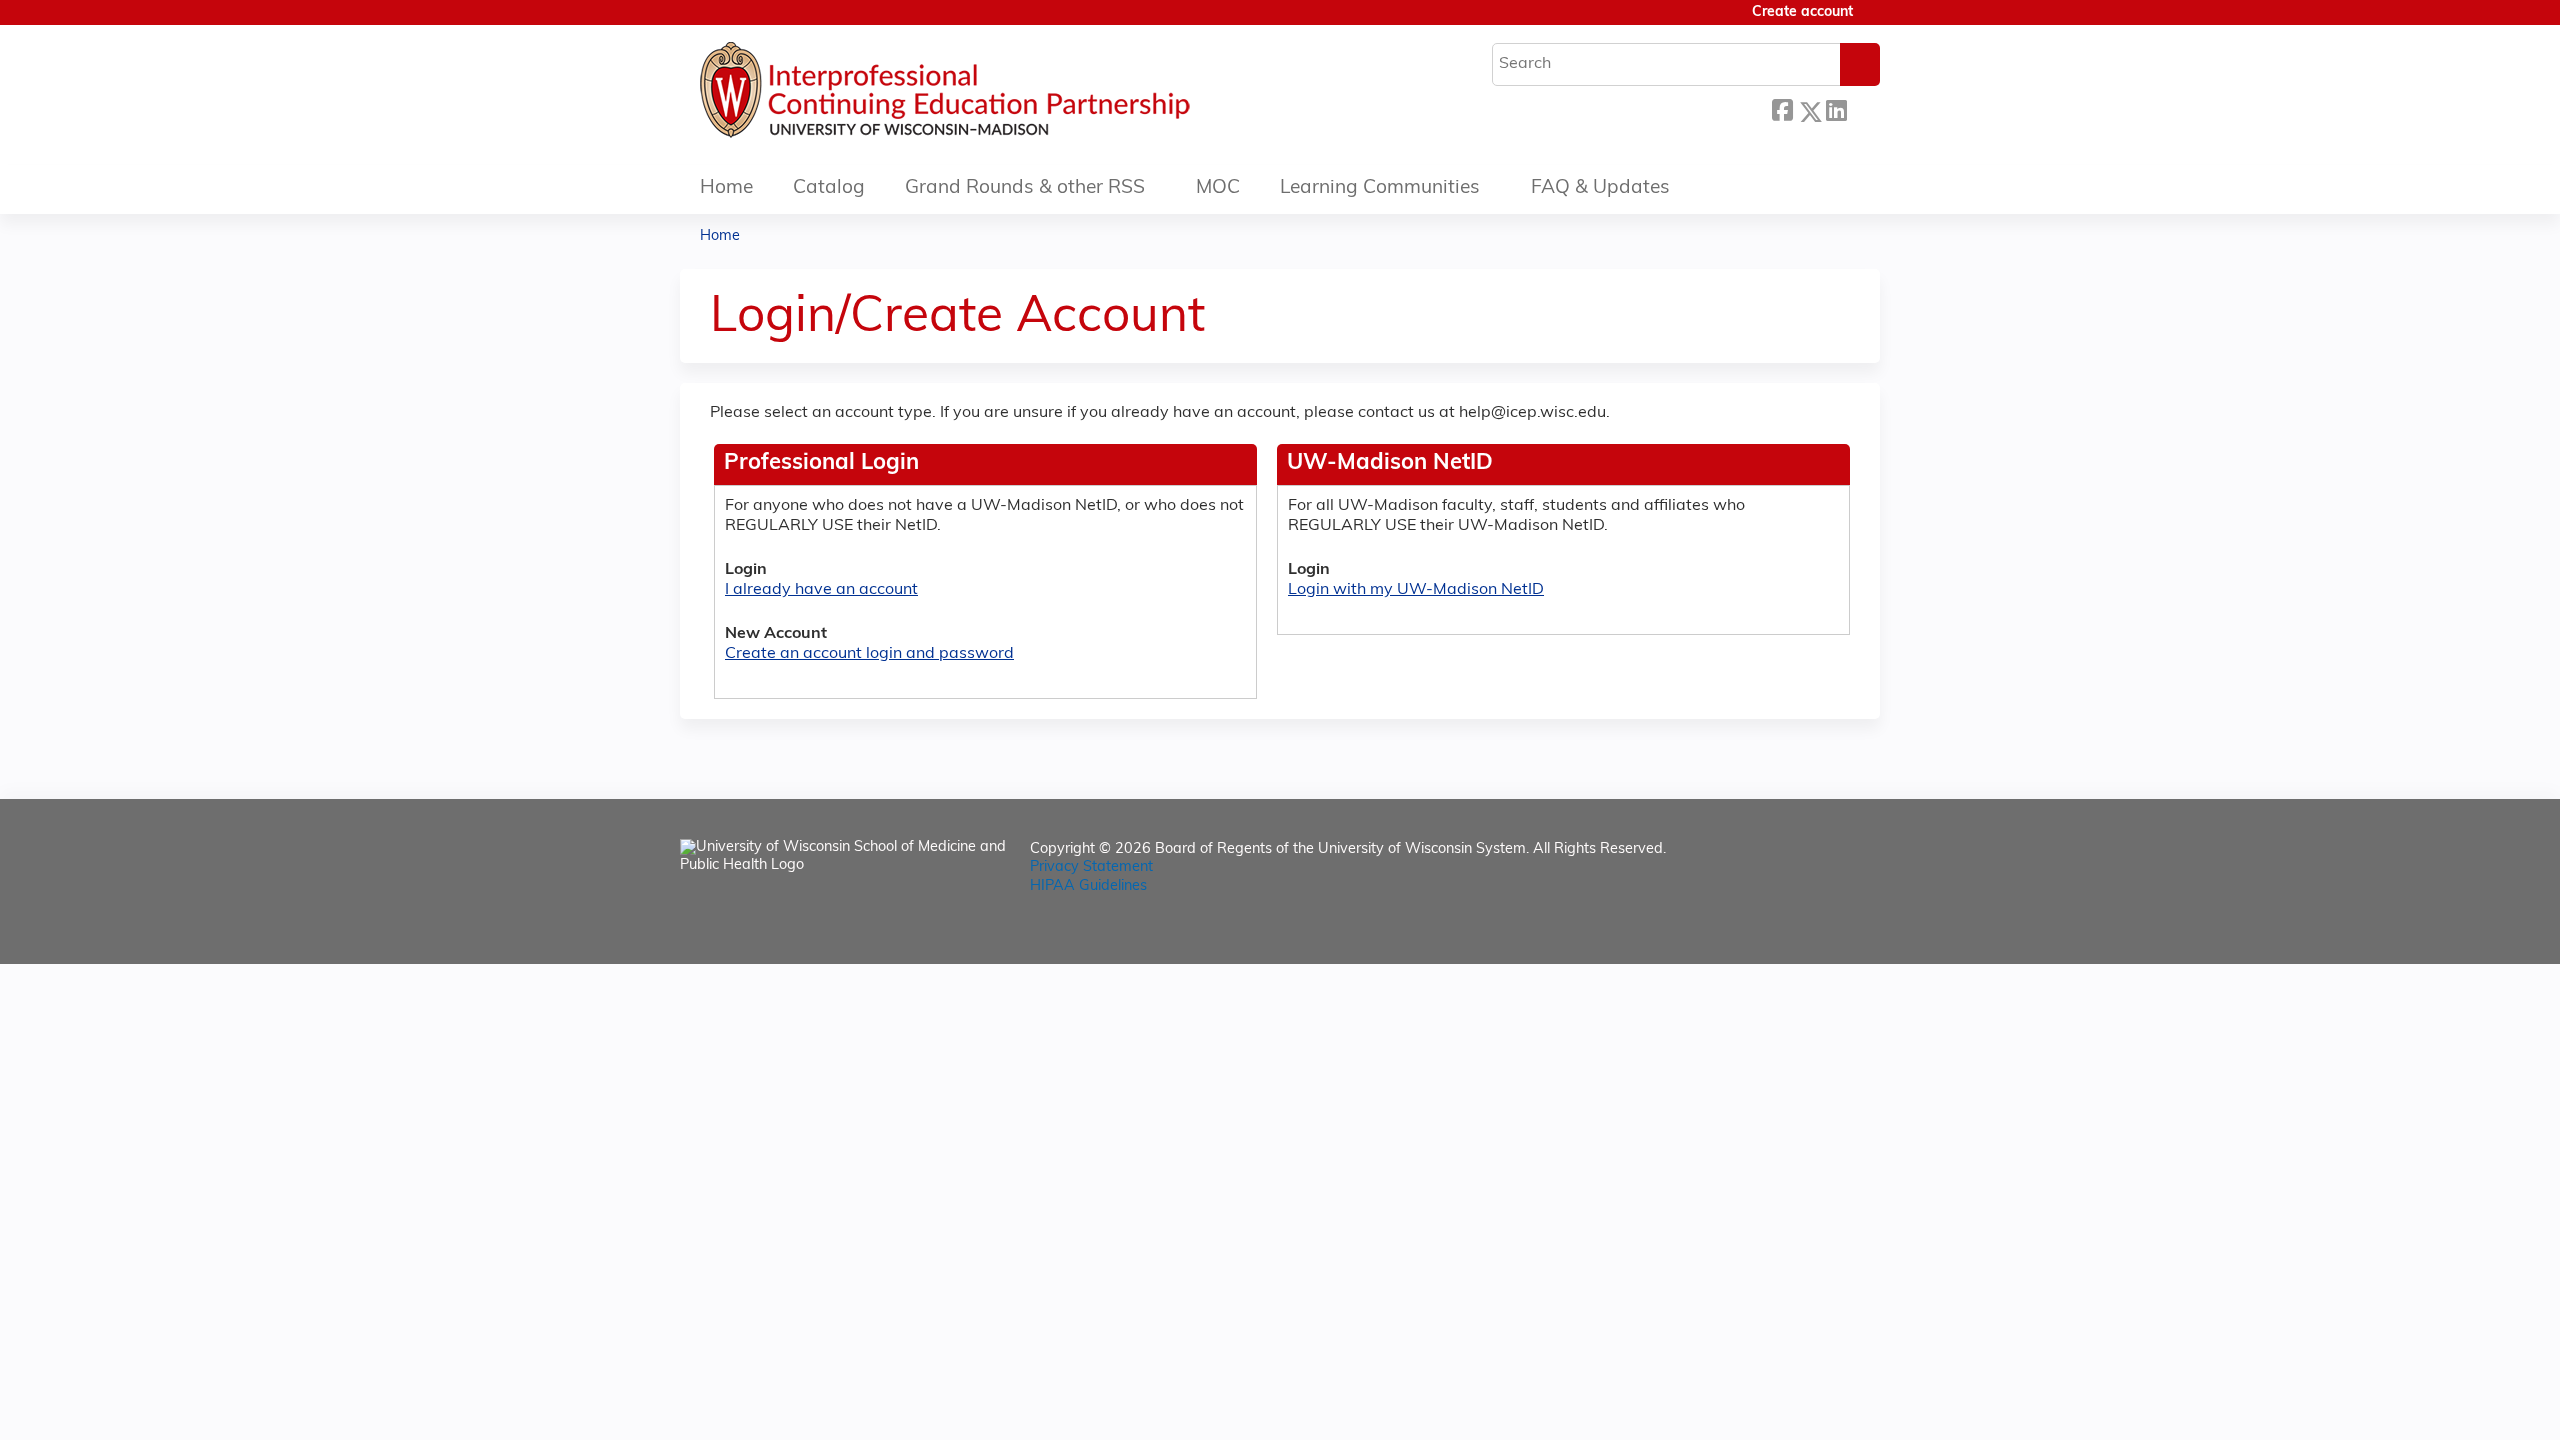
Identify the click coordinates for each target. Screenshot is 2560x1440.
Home (726, 188)
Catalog (829, 188)
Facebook (1782, 108)
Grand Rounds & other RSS (1025, 188)
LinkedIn (1836, 106)
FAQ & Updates (1600, 188)
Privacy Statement (1091, 867)
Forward (1863, 106)
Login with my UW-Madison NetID (1416, 590)
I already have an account (821, 590)
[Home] (1005, 95)
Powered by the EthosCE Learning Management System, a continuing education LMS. (1809, 931)
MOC (1218, 188)
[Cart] (1874, 20)
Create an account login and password (869, 654)
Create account (1802, 12)
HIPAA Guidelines (1088, 886)
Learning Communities (1380, 188)
